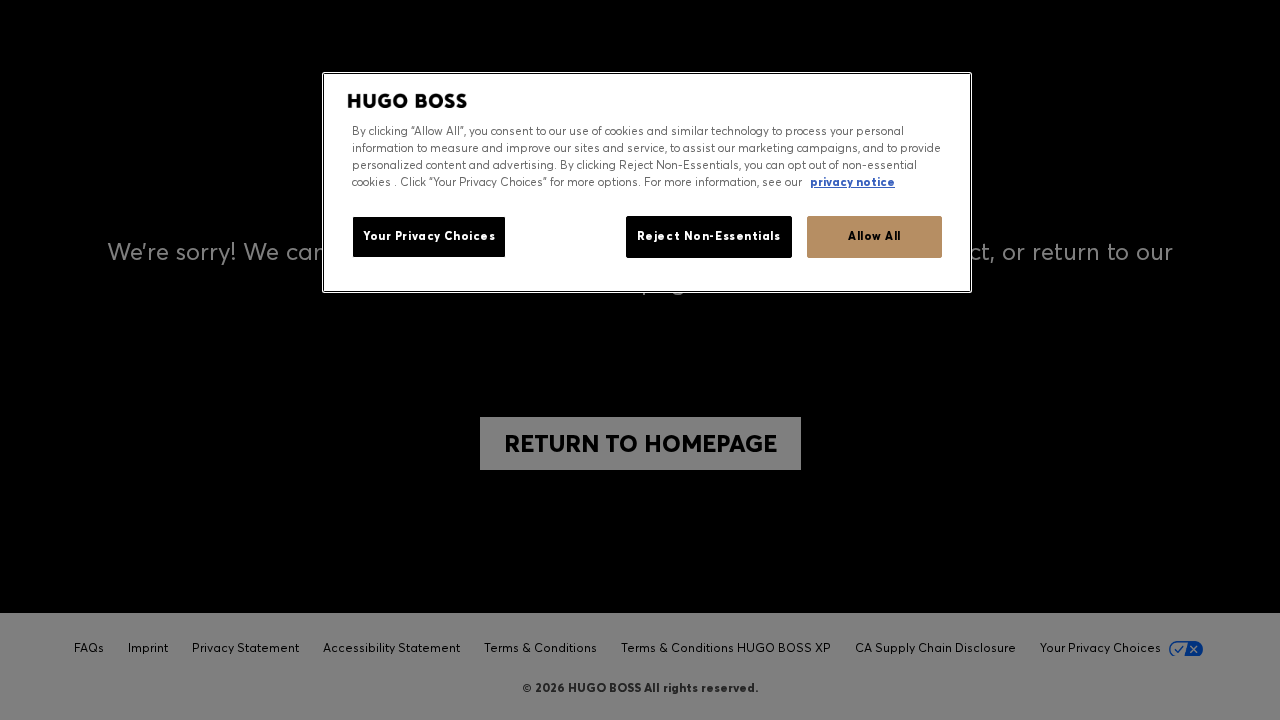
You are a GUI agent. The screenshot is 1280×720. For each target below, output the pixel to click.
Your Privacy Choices (429, 236)
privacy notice (852, 182)
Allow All (874, 236)
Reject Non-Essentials (709, 236)
